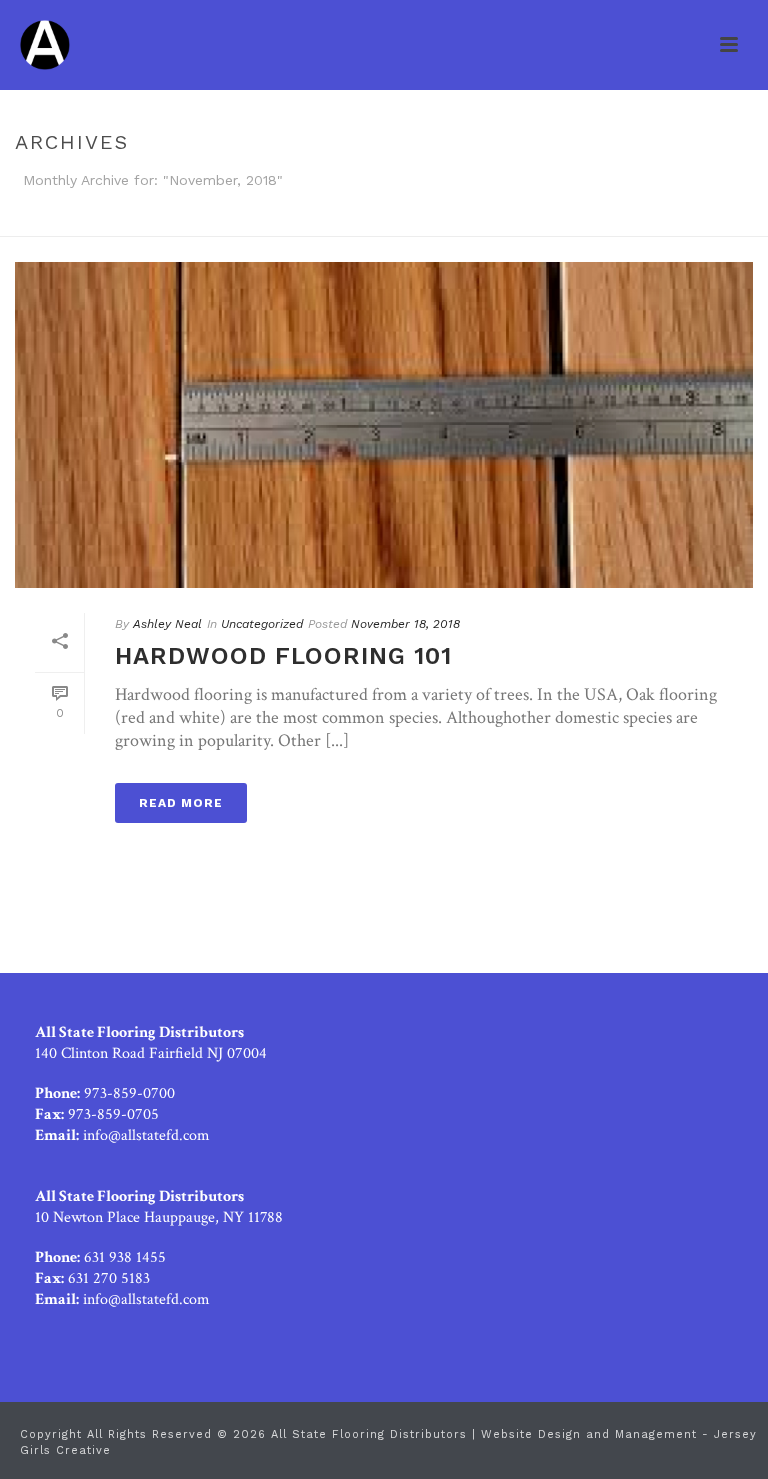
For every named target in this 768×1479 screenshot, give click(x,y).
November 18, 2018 (405, 624)
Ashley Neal (167, 624)
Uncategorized (262, 624)
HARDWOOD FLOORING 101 (283, 656)
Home (708, 217)
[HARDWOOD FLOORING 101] (384, 425)
